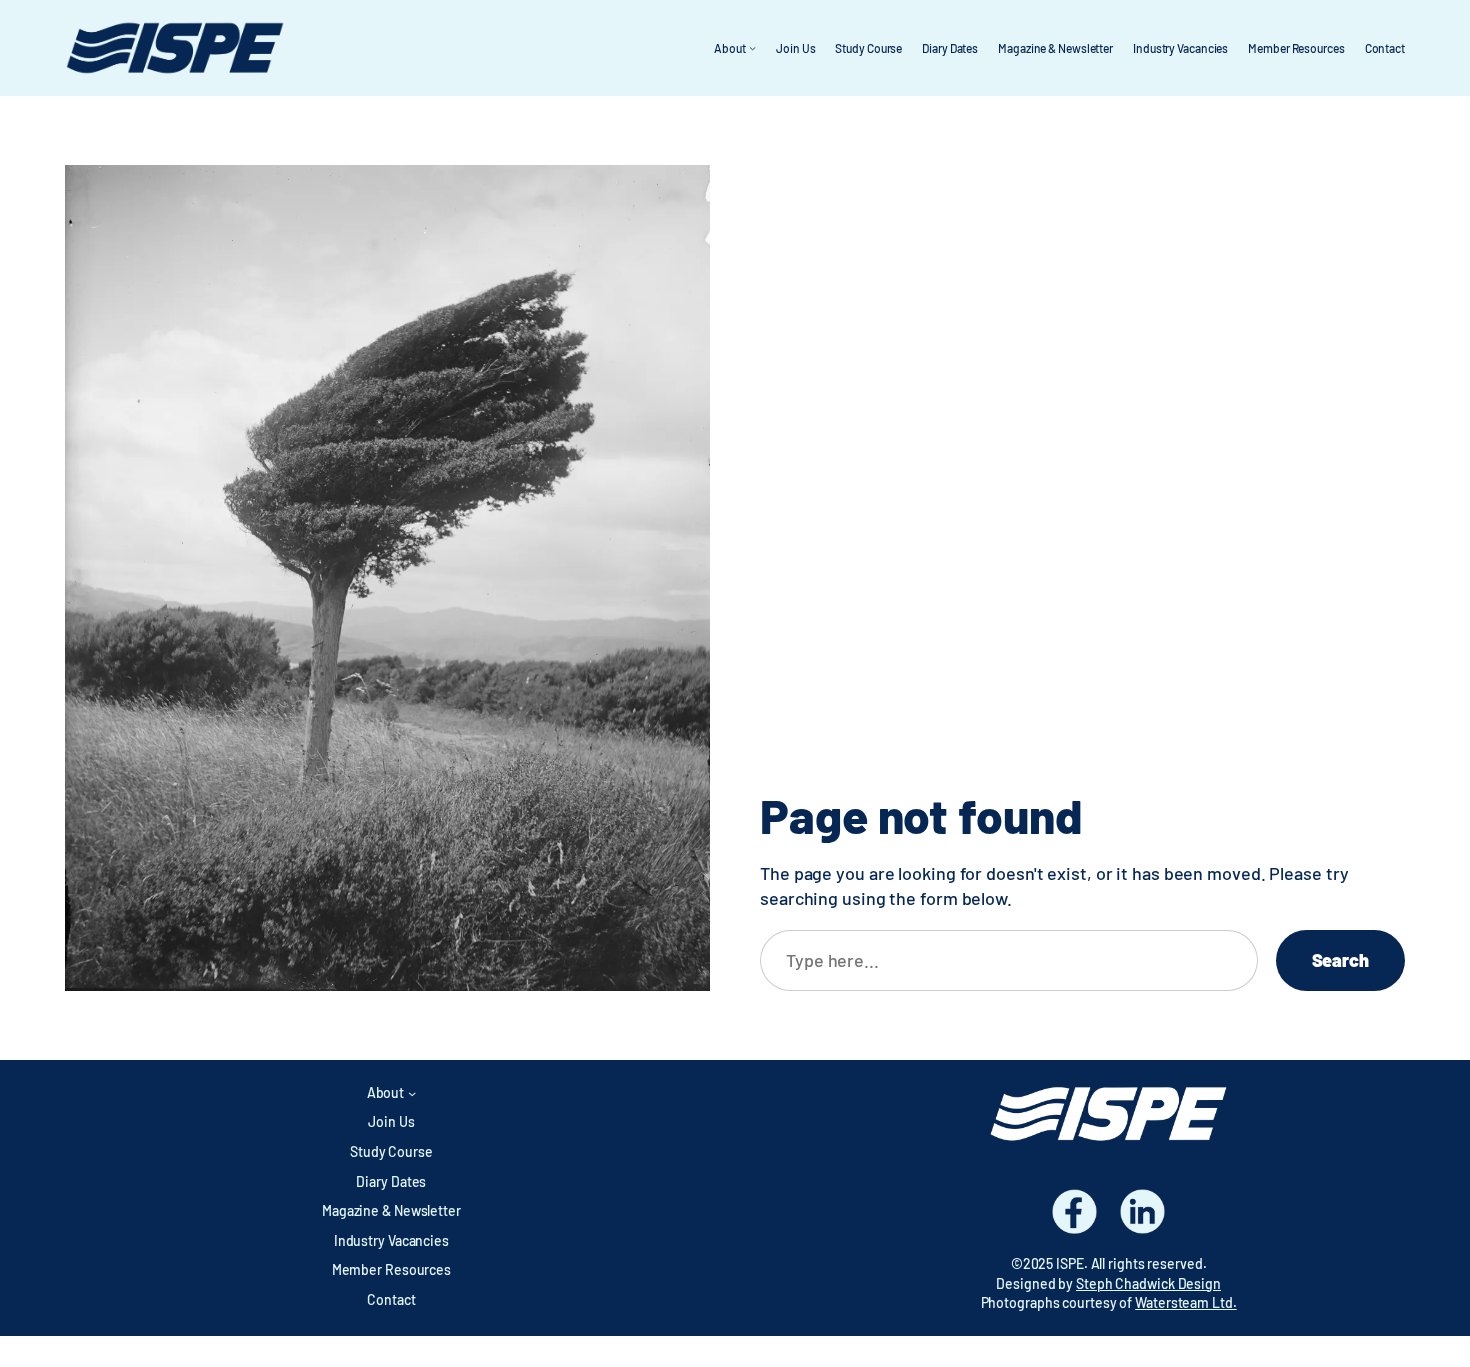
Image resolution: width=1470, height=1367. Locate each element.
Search (1340, 960)
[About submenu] (752, 47)
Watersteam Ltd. (1186, 1302)
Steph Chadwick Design (1148, 1283)
